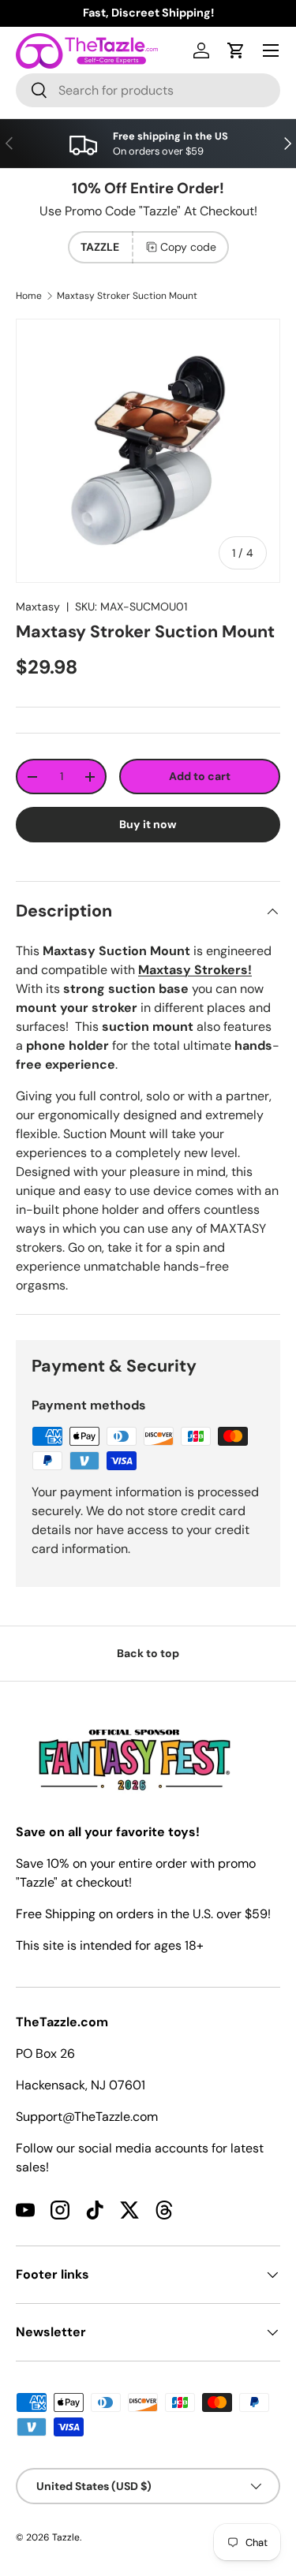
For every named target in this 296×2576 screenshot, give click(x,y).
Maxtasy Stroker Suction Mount (127, 296)
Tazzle (66, 2537)
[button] (236, 50)
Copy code (188, 247)
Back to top (148, 1653)
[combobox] (148, 90)
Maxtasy (38, 607)
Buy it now (148, 824)
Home (29, 296)
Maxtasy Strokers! (195, 970)
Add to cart (200, 776)
